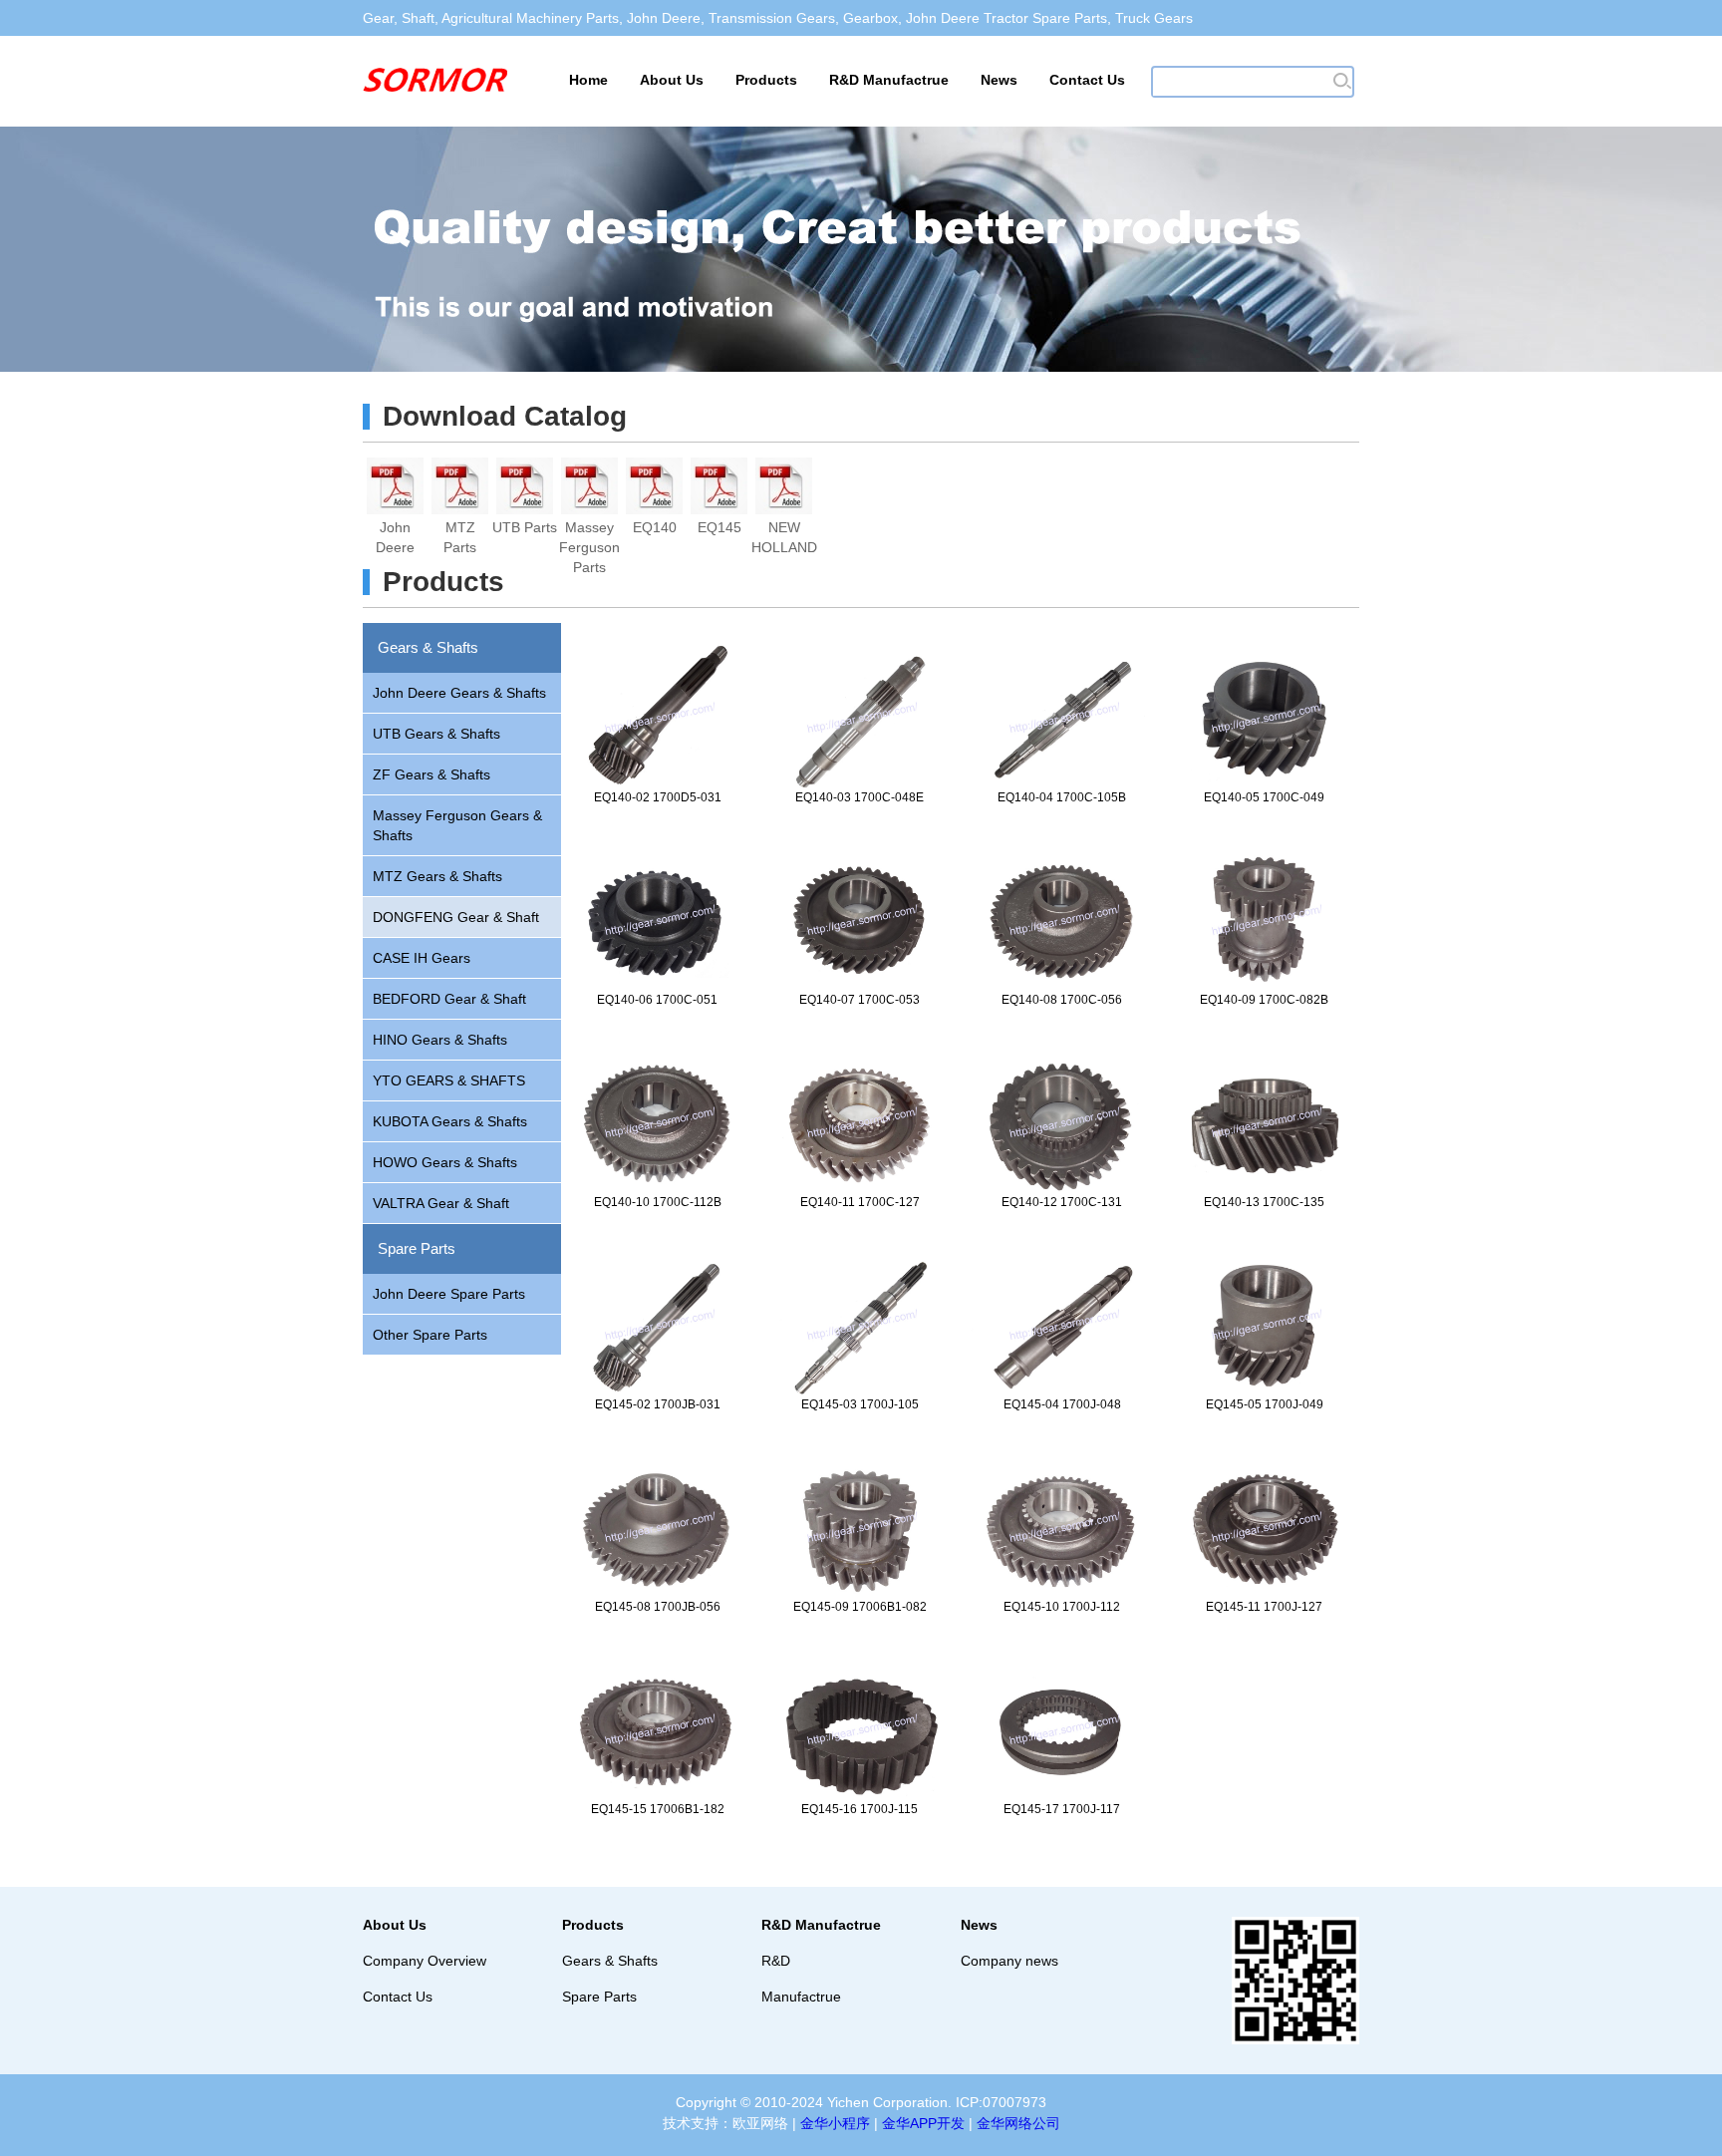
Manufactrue (801, 1997)
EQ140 (655, 527)
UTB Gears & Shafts (436, 734)
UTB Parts (525, 527)
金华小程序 (835, 2123)
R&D (776, 1961)
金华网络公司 (1018, 2123)
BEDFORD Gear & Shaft (449, 999)
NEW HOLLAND (784, 528)
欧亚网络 (760, 2123)
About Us (672, 80)
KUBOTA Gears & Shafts (450, 1121)
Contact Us (1087, 80)
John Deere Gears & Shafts (459, 693)
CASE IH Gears (422, 958)
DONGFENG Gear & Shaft (456, 917)
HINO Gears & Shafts (440, 1040)
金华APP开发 (923, 2123)
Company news (1009, 1961)
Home (588, 80)
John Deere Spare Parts (449, 1294)
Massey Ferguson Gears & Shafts (457, 825)
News (999, 80)
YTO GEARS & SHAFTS (449, 1080)
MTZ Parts (460, 528)
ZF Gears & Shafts (431, 774)
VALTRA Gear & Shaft (441, 1203)
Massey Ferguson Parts (589, 528)
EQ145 (719, 527)
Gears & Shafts (428, 647)
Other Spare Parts (430, 1335)
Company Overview (425, 1961)
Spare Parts (417, 1248)
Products (766, 80)
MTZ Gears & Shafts (437, 876)
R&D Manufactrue (889, 80)
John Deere (395, 528)
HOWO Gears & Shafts (445, 1162)
